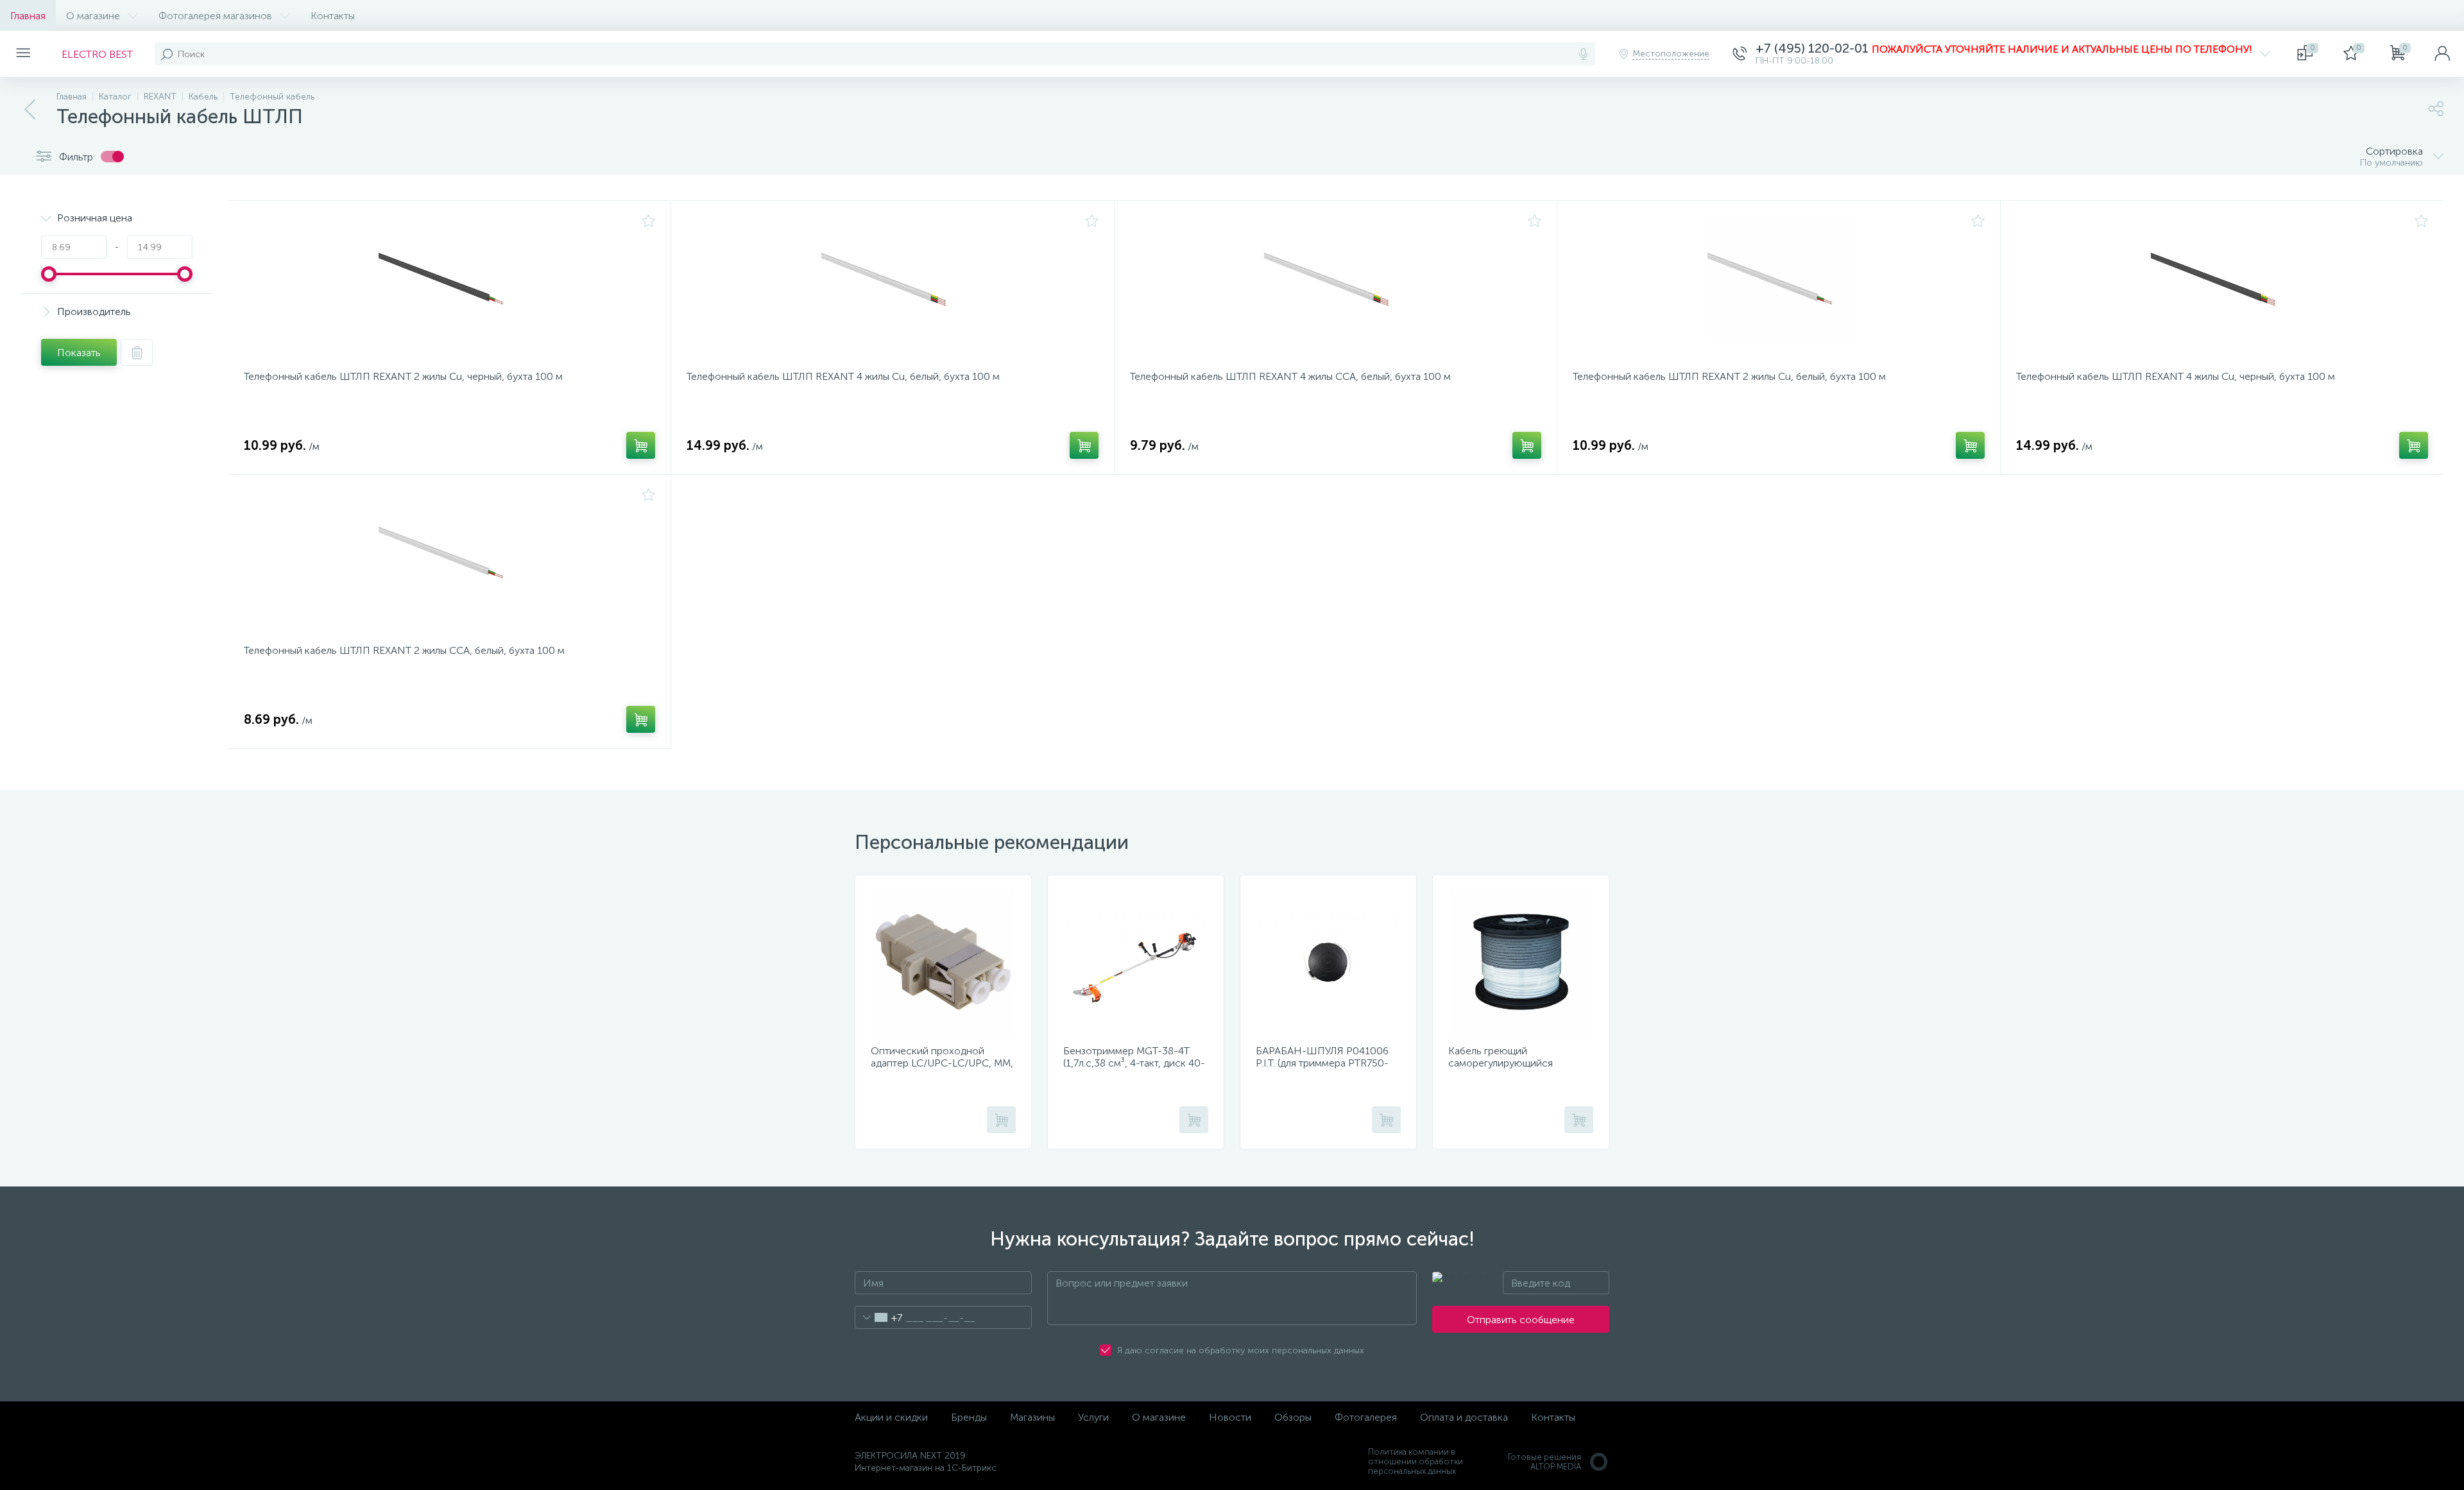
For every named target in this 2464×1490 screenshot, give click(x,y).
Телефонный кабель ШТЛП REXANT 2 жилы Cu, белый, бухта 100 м (1729, 376)
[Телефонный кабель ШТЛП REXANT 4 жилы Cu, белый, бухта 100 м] (892, 287)
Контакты (333, 16)
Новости (1230, 1417)
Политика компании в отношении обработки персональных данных (1416, 1461)
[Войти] (2442, 54)
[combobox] (879, 1317)
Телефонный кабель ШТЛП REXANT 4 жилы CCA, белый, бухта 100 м (1290, 376)
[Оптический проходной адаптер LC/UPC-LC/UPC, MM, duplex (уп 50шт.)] (943, 962)
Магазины (1032, 1417)
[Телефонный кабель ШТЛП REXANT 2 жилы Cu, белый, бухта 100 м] (1778, 287)
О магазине (93, 16)
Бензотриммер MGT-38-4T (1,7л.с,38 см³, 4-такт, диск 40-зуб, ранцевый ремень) (1134, 1063)
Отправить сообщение (1521, 1320)
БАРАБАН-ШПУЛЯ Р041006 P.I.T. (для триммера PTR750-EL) (1322, 1063)
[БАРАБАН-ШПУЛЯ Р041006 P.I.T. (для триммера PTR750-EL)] (1328, 962)
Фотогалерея (1366, 1417)
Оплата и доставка (1464, 1417)
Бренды (969, 1417)
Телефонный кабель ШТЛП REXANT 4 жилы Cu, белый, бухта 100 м (843, 376)
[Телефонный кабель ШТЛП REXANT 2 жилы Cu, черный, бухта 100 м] (449, 287)
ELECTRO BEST (97, 54)
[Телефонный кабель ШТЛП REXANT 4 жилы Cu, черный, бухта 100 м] (2222, 287)
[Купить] (641, 445)
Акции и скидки (891, 1417)
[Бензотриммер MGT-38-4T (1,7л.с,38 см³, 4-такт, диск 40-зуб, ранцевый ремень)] (1136, 962)
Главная (28, 16)
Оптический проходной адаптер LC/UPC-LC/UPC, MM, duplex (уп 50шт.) (942, 1063)
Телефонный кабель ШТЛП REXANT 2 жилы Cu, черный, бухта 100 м (403, 376)
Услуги (1093, 1417)
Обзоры (1293, 1417)
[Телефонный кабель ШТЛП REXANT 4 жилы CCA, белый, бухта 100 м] (1336, 287)
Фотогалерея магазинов (215, 16)
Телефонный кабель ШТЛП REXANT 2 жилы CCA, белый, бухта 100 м (404, 650)
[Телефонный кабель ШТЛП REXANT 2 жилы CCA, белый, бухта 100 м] (449, 561)
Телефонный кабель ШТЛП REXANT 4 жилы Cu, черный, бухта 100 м (2176, 376)
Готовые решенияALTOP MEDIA (1544, 1462)
